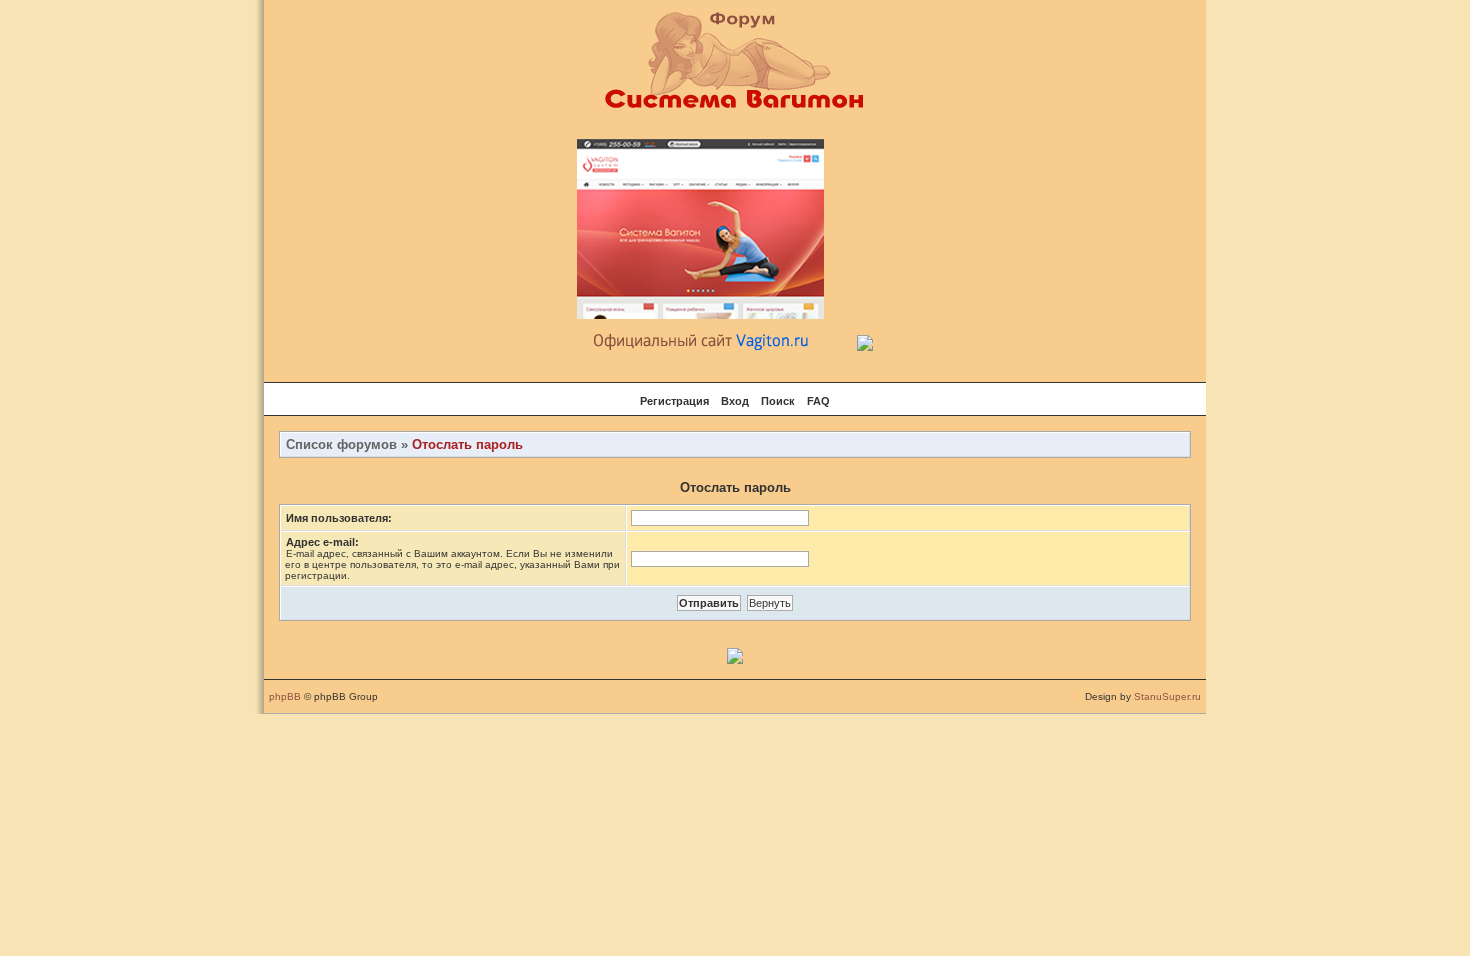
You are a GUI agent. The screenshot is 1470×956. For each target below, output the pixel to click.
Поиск (778, 401)
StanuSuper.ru (1167, 696)
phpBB (285, 696)
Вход (735, 401)
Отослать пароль (467, 444)
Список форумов (341, 444)
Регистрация (674, 401)
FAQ (818, 401)
